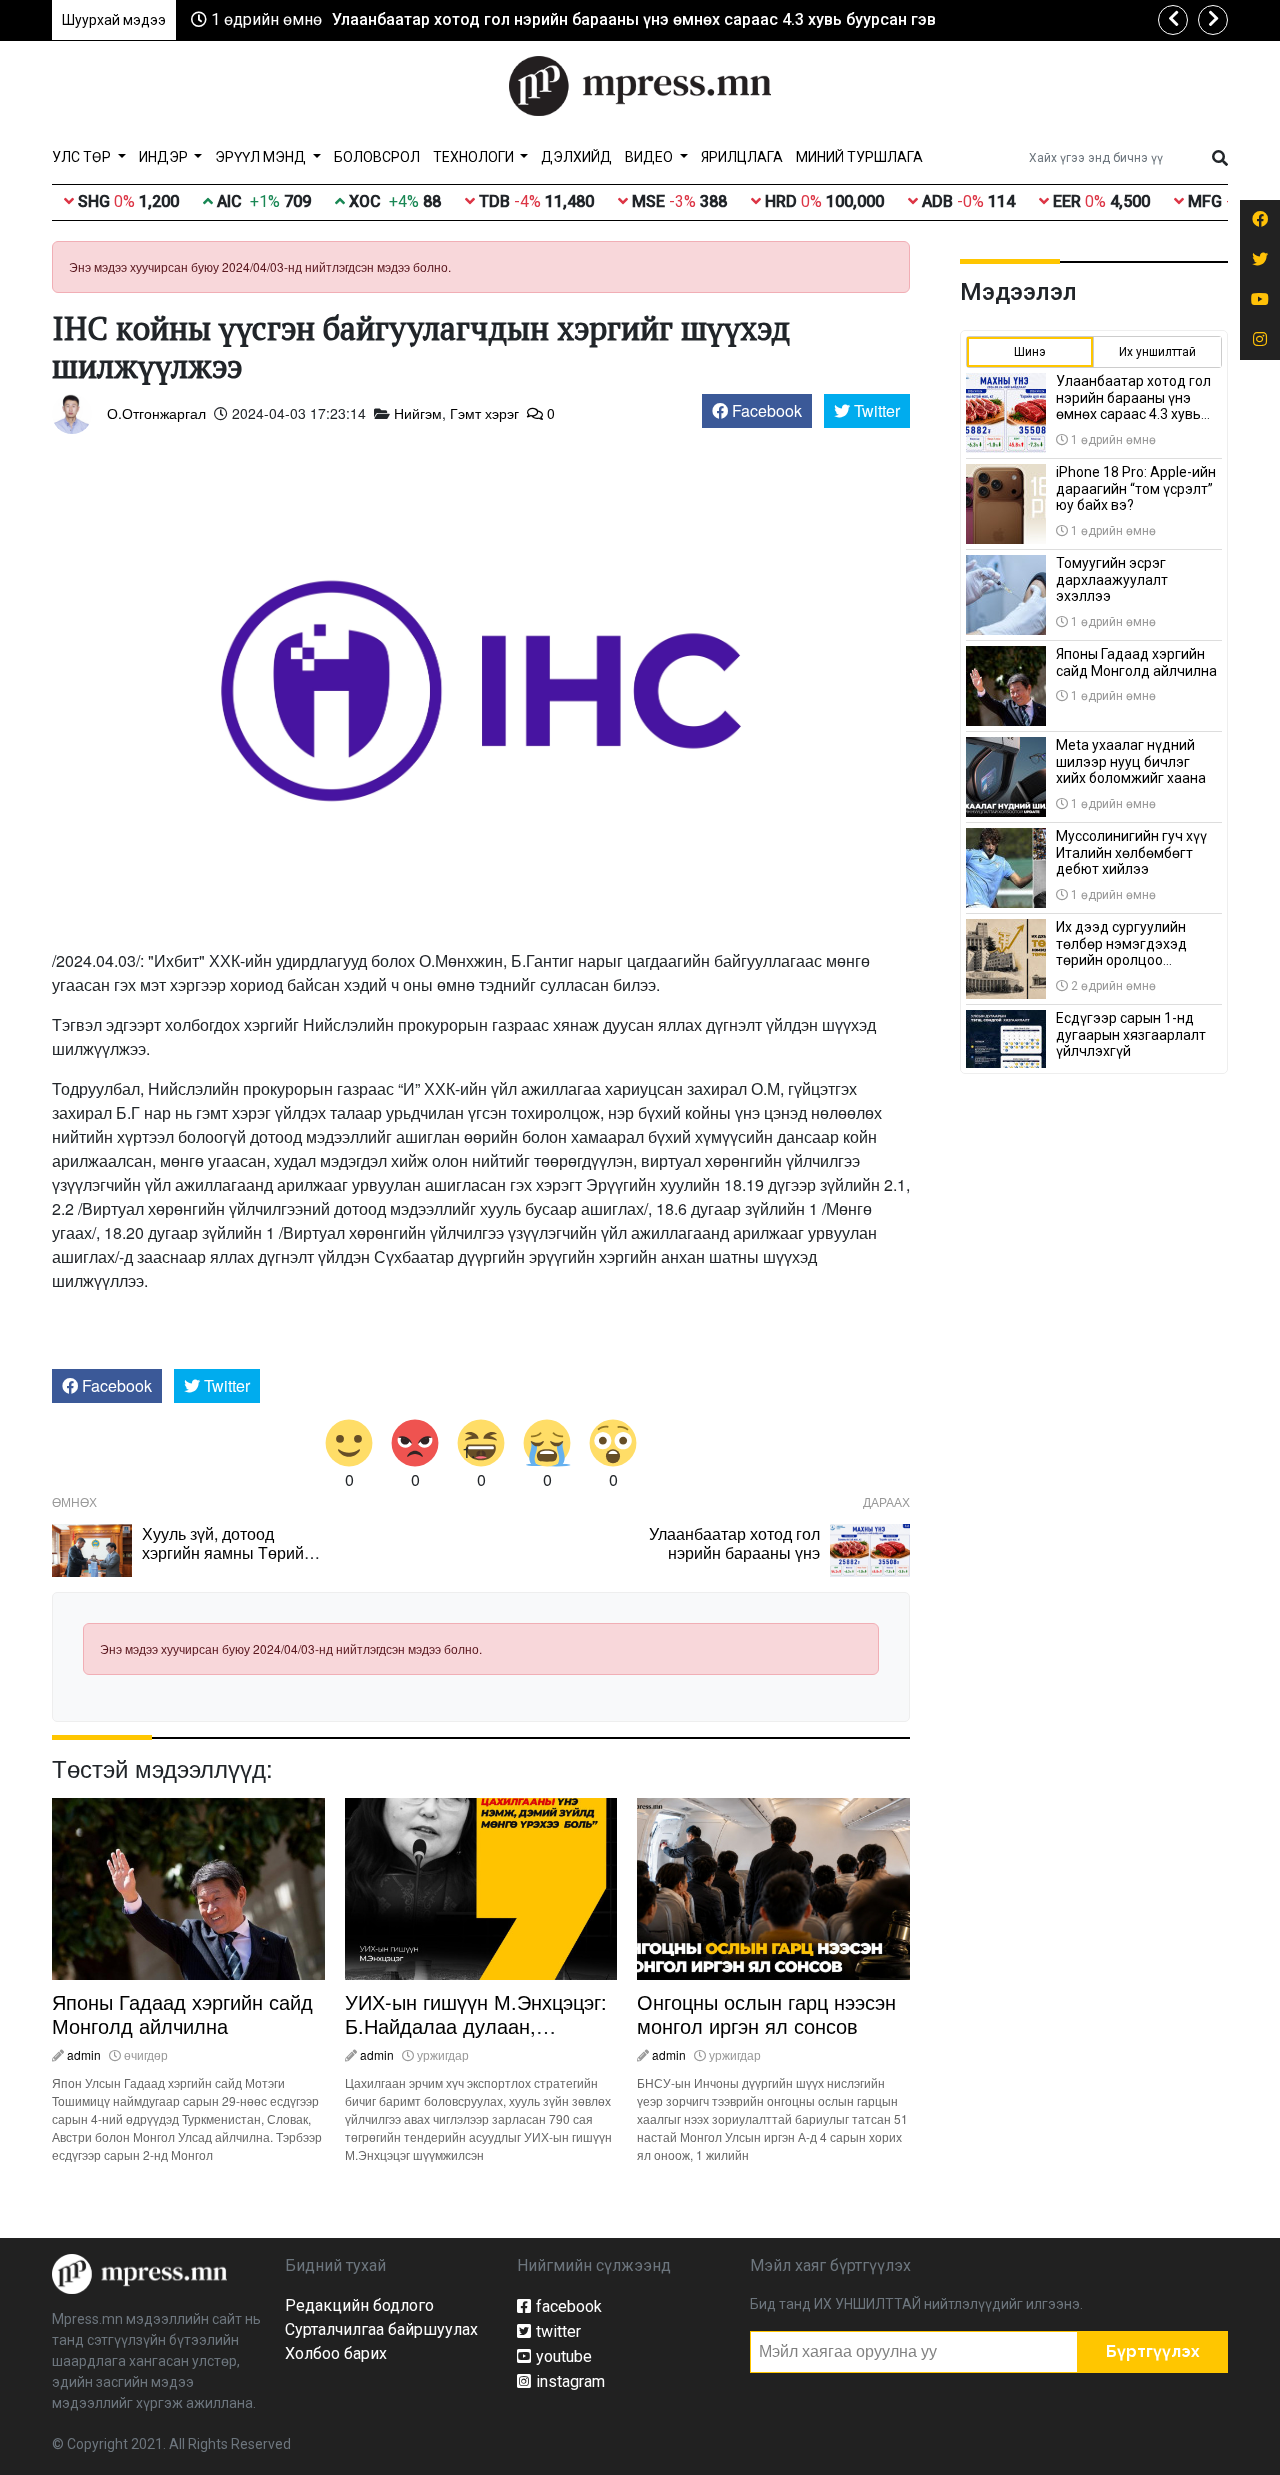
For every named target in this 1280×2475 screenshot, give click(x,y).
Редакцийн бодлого (359, 2305)
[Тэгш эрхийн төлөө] (139, 2272)
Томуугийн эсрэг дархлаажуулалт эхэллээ (1112, 580)
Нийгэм (418, 413)
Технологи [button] (475, 157)
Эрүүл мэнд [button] (262, 157)
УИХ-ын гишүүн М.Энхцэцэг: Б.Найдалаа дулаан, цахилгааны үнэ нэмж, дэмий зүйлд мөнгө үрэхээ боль (480, 2037)
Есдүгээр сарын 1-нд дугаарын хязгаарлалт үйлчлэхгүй (1131, 1035)
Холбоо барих (336, 2353)
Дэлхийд (576, 157)
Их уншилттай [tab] (1157, 352)
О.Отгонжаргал (156, 413)
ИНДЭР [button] (165, 157)
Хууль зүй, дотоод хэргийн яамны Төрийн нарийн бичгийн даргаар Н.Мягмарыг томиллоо (232, 1562)
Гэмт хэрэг (484, 413)
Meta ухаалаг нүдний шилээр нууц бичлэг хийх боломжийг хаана (1131, 762)
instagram (570, 2381)
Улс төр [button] (83, 157)
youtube (564, 2356)
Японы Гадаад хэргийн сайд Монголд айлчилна (182, 2013)
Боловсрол (377, 157)
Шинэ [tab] (1030, 352)
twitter (558, 2331)
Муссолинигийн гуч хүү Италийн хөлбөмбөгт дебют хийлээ (1131, 853)
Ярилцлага (742, 157)
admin (84, 2054)
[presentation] (1173, 20)
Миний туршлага (859, 157)
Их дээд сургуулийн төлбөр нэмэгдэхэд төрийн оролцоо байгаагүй (1121, 952)
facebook (569, 2306)
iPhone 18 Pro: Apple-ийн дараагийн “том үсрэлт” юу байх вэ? (1136, 489)
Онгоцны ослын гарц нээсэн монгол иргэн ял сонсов (766, 2013)
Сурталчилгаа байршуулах (381, 2329)
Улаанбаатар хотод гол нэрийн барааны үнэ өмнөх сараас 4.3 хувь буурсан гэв (634, 19)
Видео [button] (650, 157)
